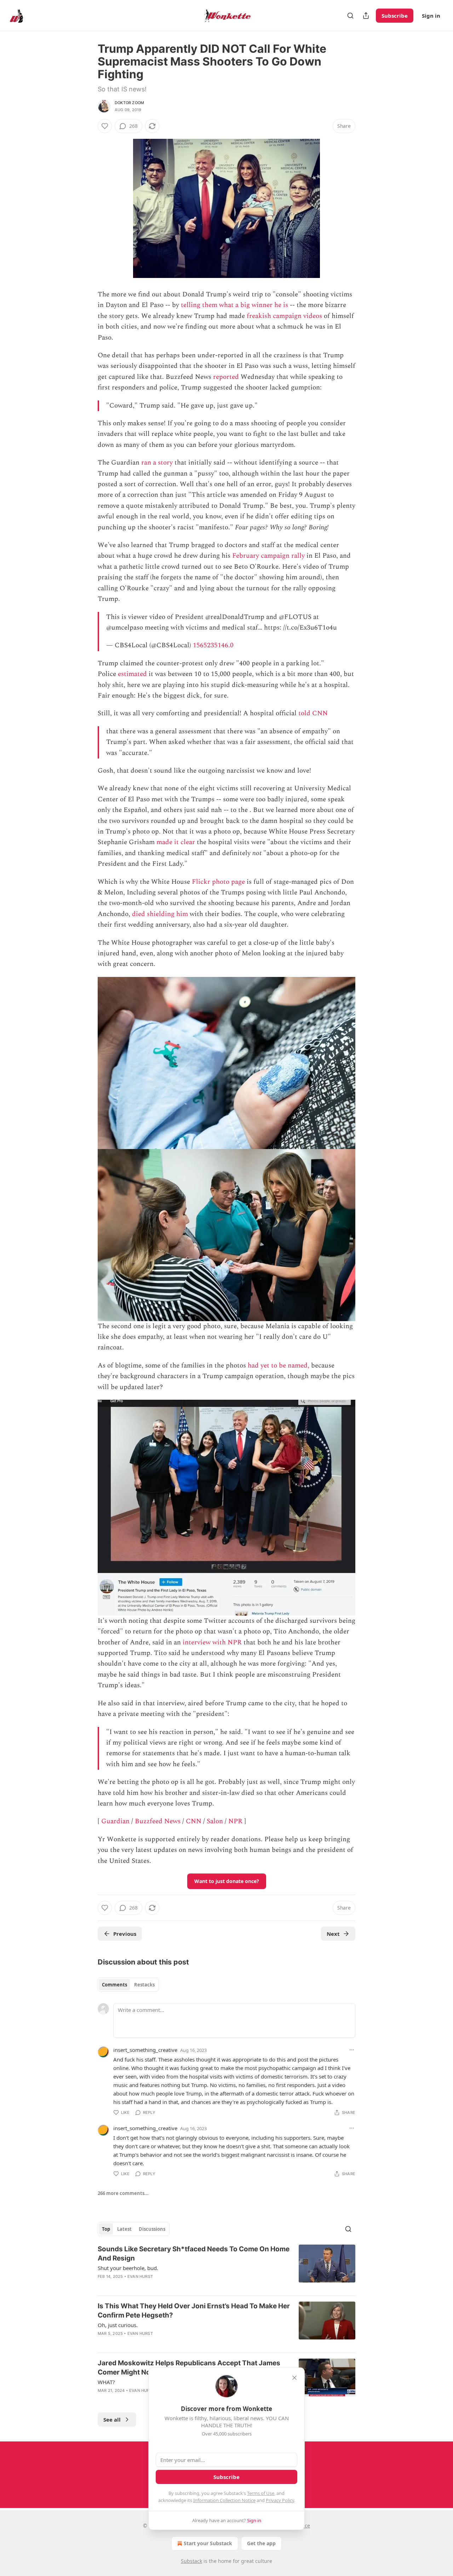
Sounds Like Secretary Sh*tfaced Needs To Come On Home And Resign (194, 2254)
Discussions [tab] (152, 2229)
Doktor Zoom (129, 103)
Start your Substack (208, 2543)
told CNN (313, 713)
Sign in (431, 16)
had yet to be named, (279, 1366)
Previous (125, 1934)
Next (333, 1934)
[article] (226, 2267)
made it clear (176, 842)
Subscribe (395, 16)
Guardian (115, 1821)
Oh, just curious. (118, 2325)
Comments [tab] (114, 1985)
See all (112, 2419)
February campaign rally (268, 556)
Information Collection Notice (224, 2500)
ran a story (157, 463)
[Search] (350, 16)
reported (226, 377)
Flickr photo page (218, 882)
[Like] (105, 126)
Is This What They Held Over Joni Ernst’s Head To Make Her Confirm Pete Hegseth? (194, 2311)
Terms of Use (261, 2493)
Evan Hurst (140, 2276)
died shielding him (160, 914)
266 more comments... (123, 2193)
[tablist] (128, 1985)
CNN (194, 1821)
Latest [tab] (124, 2229)
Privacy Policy (280, 2500)
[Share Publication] (366, 16)
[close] (294, 2378)
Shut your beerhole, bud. (128, 2268)
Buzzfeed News (158, 1821)
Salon (215, 1821)
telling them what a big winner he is (234, 305)
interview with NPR (212, 1642)
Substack (191, 2561)
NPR (235, 1821)
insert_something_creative (145, 2050)
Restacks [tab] (144, 1985)
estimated (132, 674)
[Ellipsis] (352, 2050)
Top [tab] (106, 2229)
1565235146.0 (213, 645)
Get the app (261, 2543)
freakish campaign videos (284, 316)
